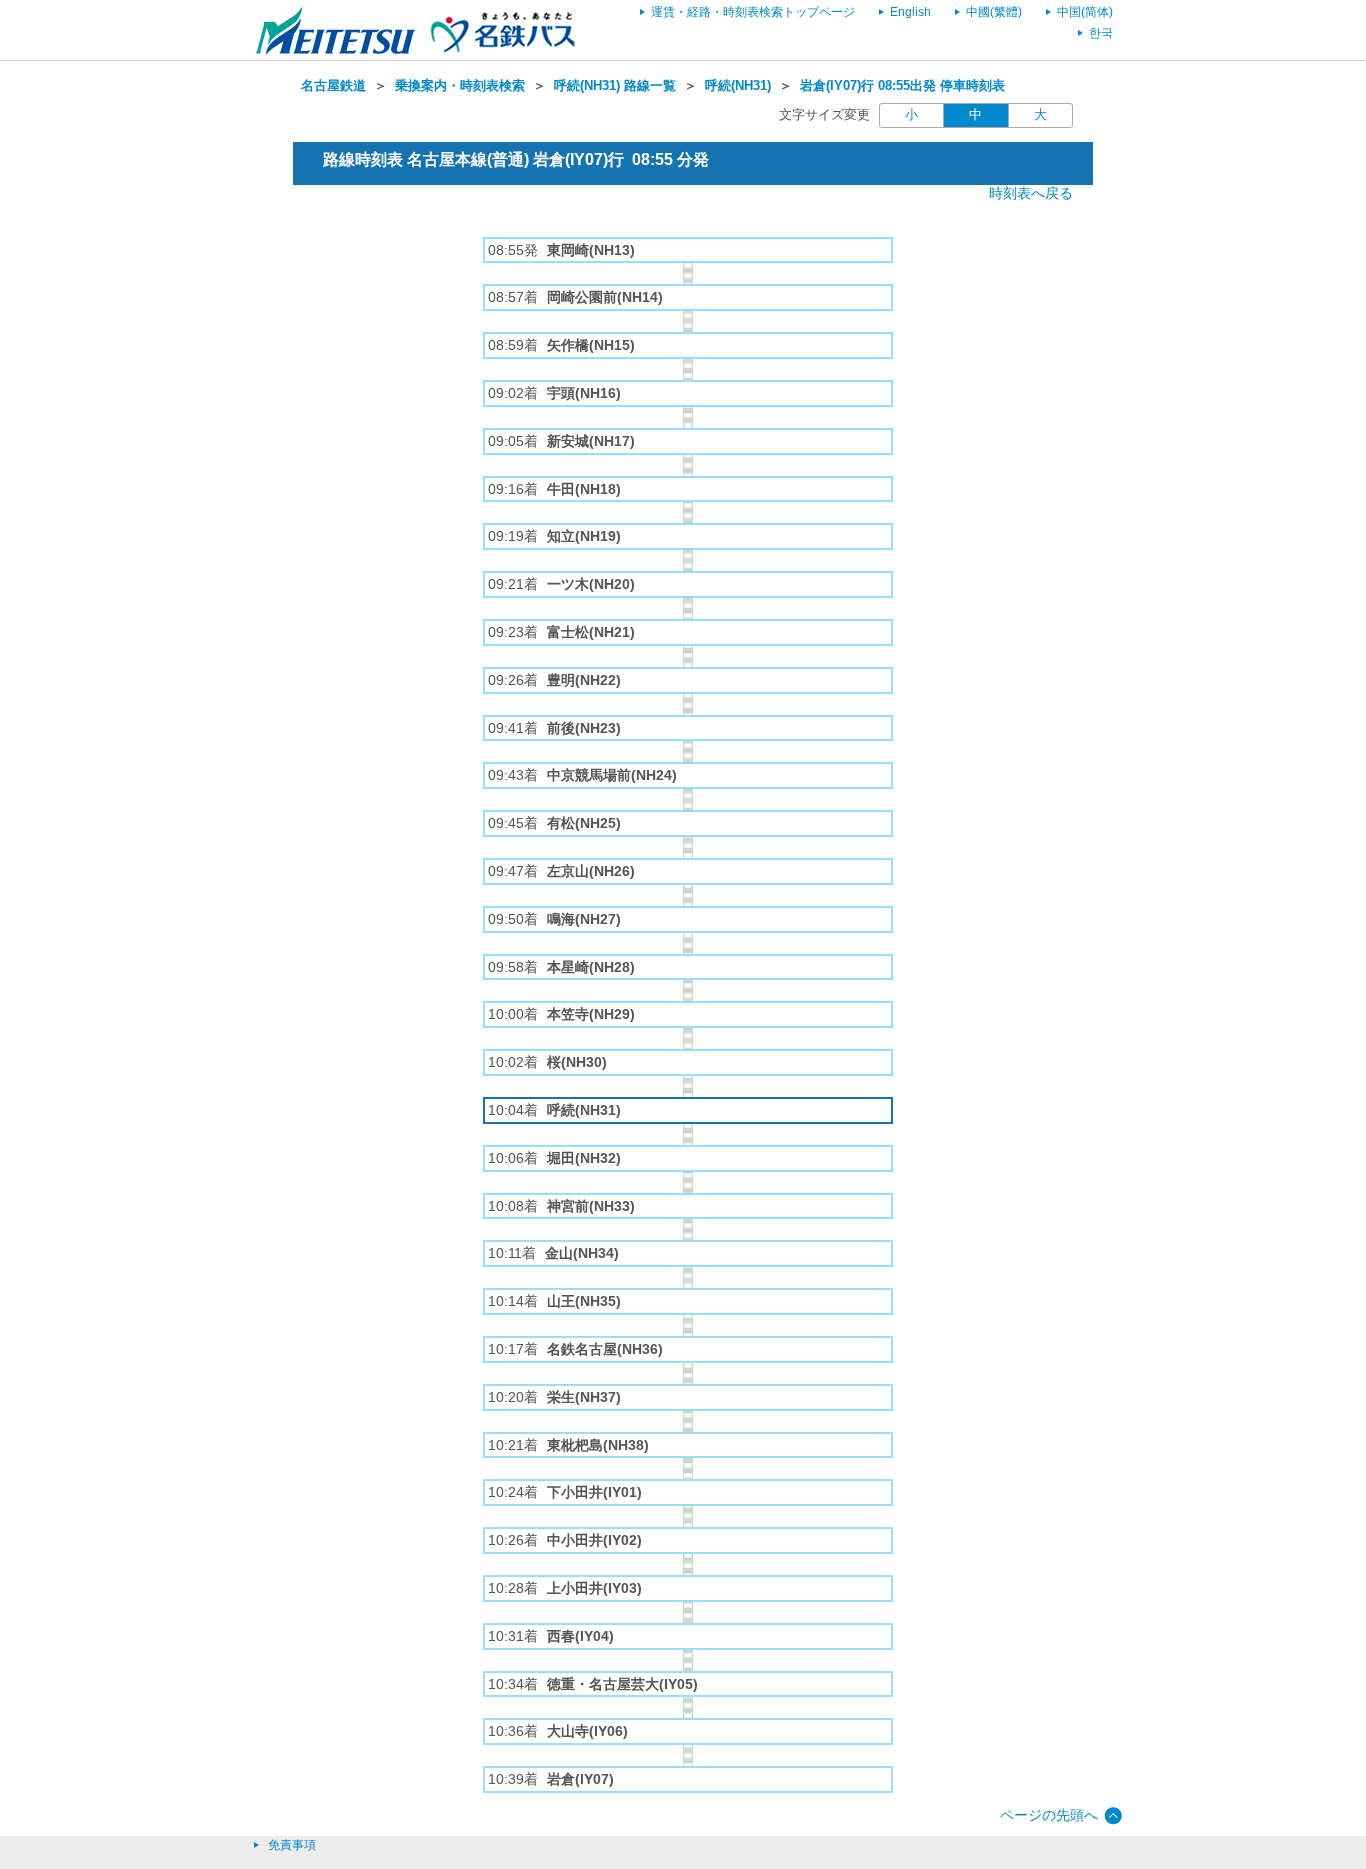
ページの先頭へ (1049, 1815)
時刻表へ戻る (1031, 193)
